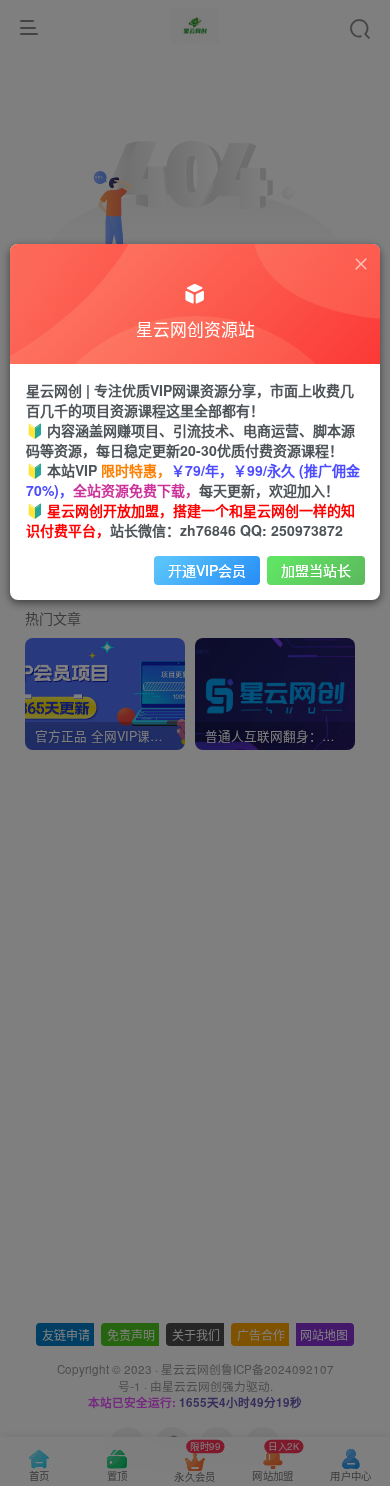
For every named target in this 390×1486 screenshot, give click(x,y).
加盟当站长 (316, 570)
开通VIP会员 (207, 570)
